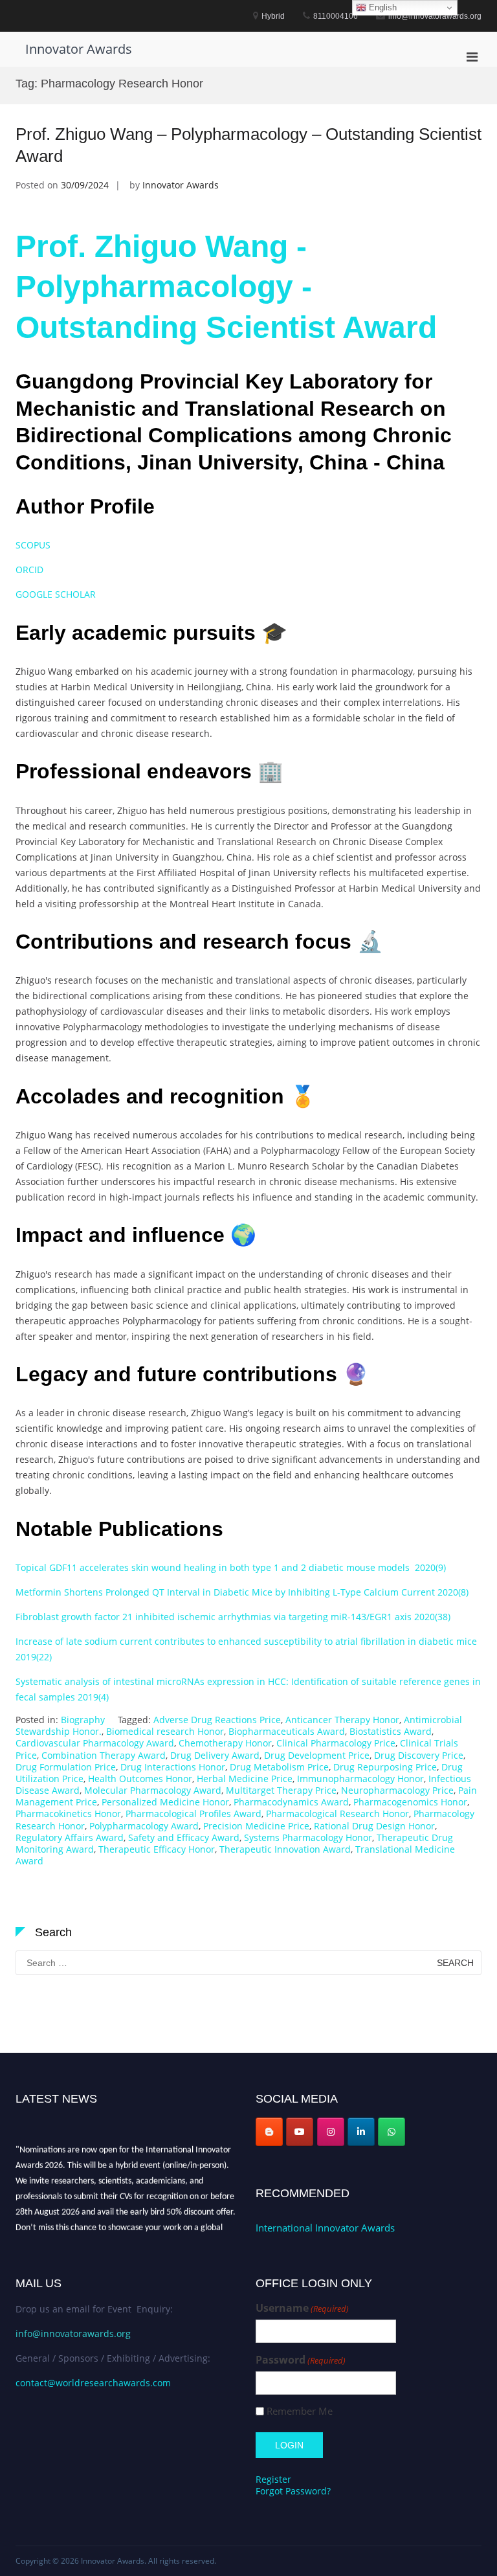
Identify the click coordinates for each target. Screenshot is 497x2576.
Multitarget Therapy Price (281, 1790)
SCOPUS (34, 545)
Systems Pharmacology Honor (308, 1837)
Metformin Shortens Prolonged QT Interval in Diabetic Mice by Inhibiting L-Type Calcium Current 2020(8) (242, 1592)
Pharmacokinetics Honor (68, 1813)
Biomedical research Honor (165, 1731)
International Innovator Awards (325, 2228)
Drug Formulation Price (66, 1767)
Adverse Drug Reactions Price (217, 1720)
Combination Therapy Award (104, 1755)
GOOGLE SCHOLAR (56, 594)
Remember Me (300, 2411)
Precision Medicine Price (256, 1826)
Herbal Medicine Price (245, 1779)
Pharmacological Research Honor (337, 1813)
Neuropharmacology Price (397, 1790)
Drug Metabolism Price (279, 1767)
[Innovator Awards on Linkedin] (361, 2132)
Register (273, 2479)
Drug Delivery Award (215, 1755)
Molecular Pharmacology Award (153, 1790)
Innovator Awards (79, 49)
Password (301, 2360)
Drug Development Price (317, 1755)
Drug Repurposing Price (385, 1767)
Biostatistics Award (391, 1731)
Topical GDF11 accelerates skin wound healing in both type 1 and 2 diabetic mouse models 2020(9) (231, 1567)
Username (302, 2308)
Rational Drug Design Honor (374, 1826)
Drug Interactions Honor (173, 1767)
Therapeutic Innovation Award (285, 1849)
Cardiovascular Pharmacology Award (95, 1743)
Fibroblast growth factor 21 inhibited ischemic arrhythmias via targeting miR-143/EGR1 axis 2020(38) (233, 1617)
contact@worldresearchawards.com (93, 2383)
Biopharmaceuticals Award (287, 1731)
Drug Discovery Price (419, 1755)
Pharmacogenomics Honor (410, 1802)
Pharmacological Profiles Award (193, 1813)
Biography (83, 1720)
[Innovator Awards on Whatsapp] (392, 2132)
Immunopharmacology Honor (360, 1779)
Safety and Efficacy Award (184, 1837)
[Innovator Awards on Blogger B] (269, 2132)
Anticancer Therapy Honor (342, 1720)
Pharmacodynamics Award (291, 1802)
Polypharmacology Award (144, 1826)
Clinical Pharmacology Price (336, 1743)
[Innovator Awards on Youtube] (300, 2132)
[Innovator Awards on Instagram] (331, 2132)
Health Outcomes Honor (140, 1779)
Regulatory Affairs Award (70, 1837)
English (381, 7)
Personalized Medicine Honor (165, 1802)
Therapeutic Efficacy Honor (157, 1849)
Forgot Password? (293, 2491)
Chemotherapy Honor (225, 1743)
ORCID (29, 570)
